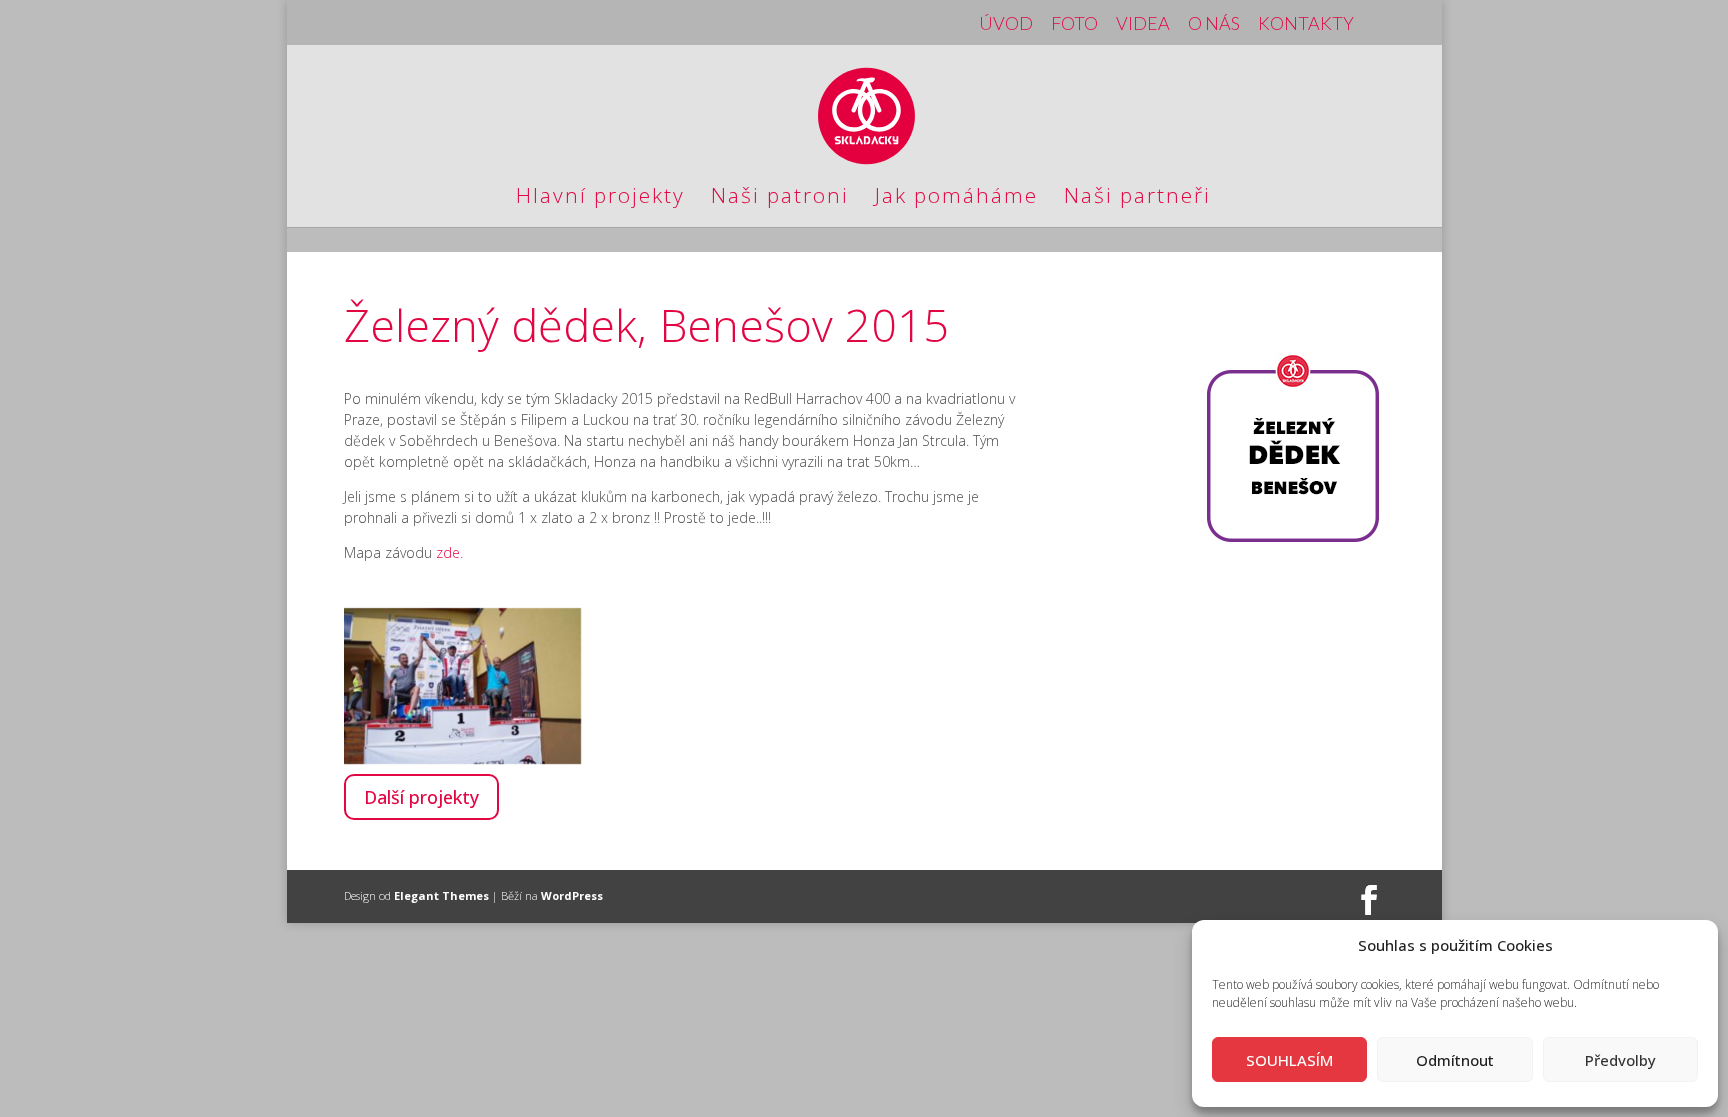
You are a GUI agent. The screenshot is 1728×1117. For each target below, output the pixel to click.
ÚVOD (1006, 24)
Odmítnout (1455, 1060)
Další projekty (421, 797)
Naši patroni (780, 198)
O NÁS (1214, 24)
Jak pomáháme (956, 198)
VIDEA (1143, 24)
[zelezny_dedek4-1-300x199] (462, 758)
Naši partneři (1137, 198)
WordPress (572, 895)
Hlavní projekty (600, 198)
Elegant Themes (441, 895)
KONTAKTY (1306, 24)
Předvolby (1620, 1060)
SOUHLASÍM (1289, 1060)
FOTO (1074, 24)
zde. (449, 552)
